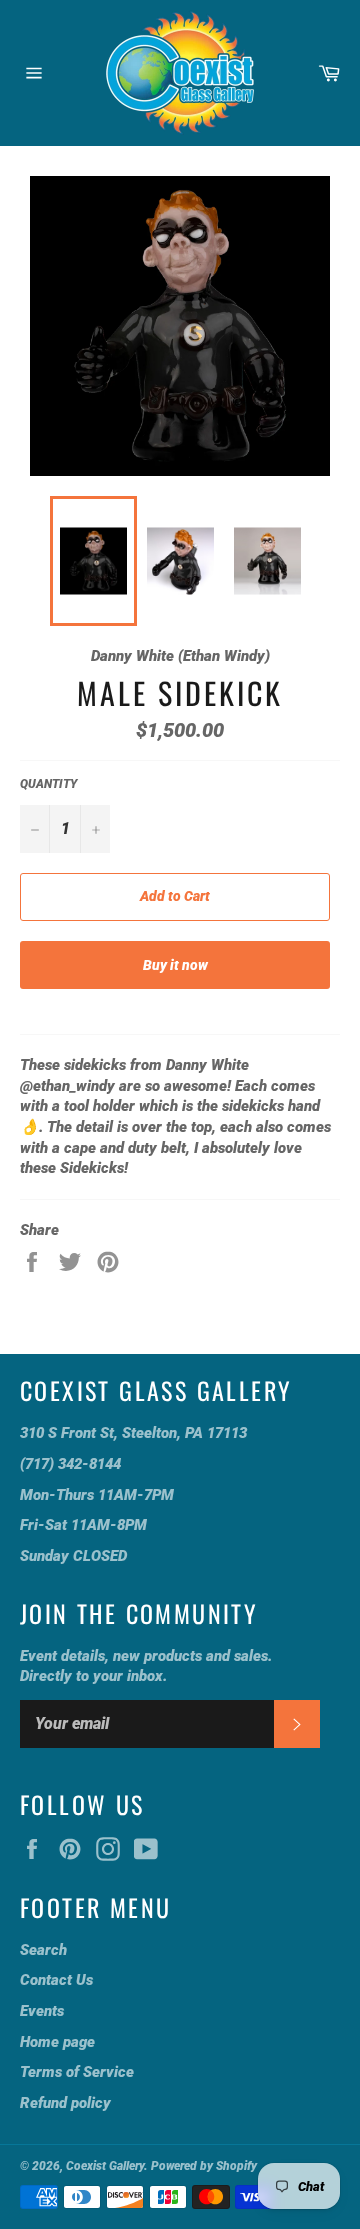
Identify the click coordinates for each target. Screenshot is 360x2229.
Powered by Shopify (204, 2166)
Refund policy (65, 2103)
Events (42, 2011)
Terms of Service (77, 2072)
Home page (57, 2042)
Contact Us (56, 1980)
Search (43, 1950)
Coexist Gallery (105, 2166)
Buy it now (175, 965)
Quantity (48, 784)
